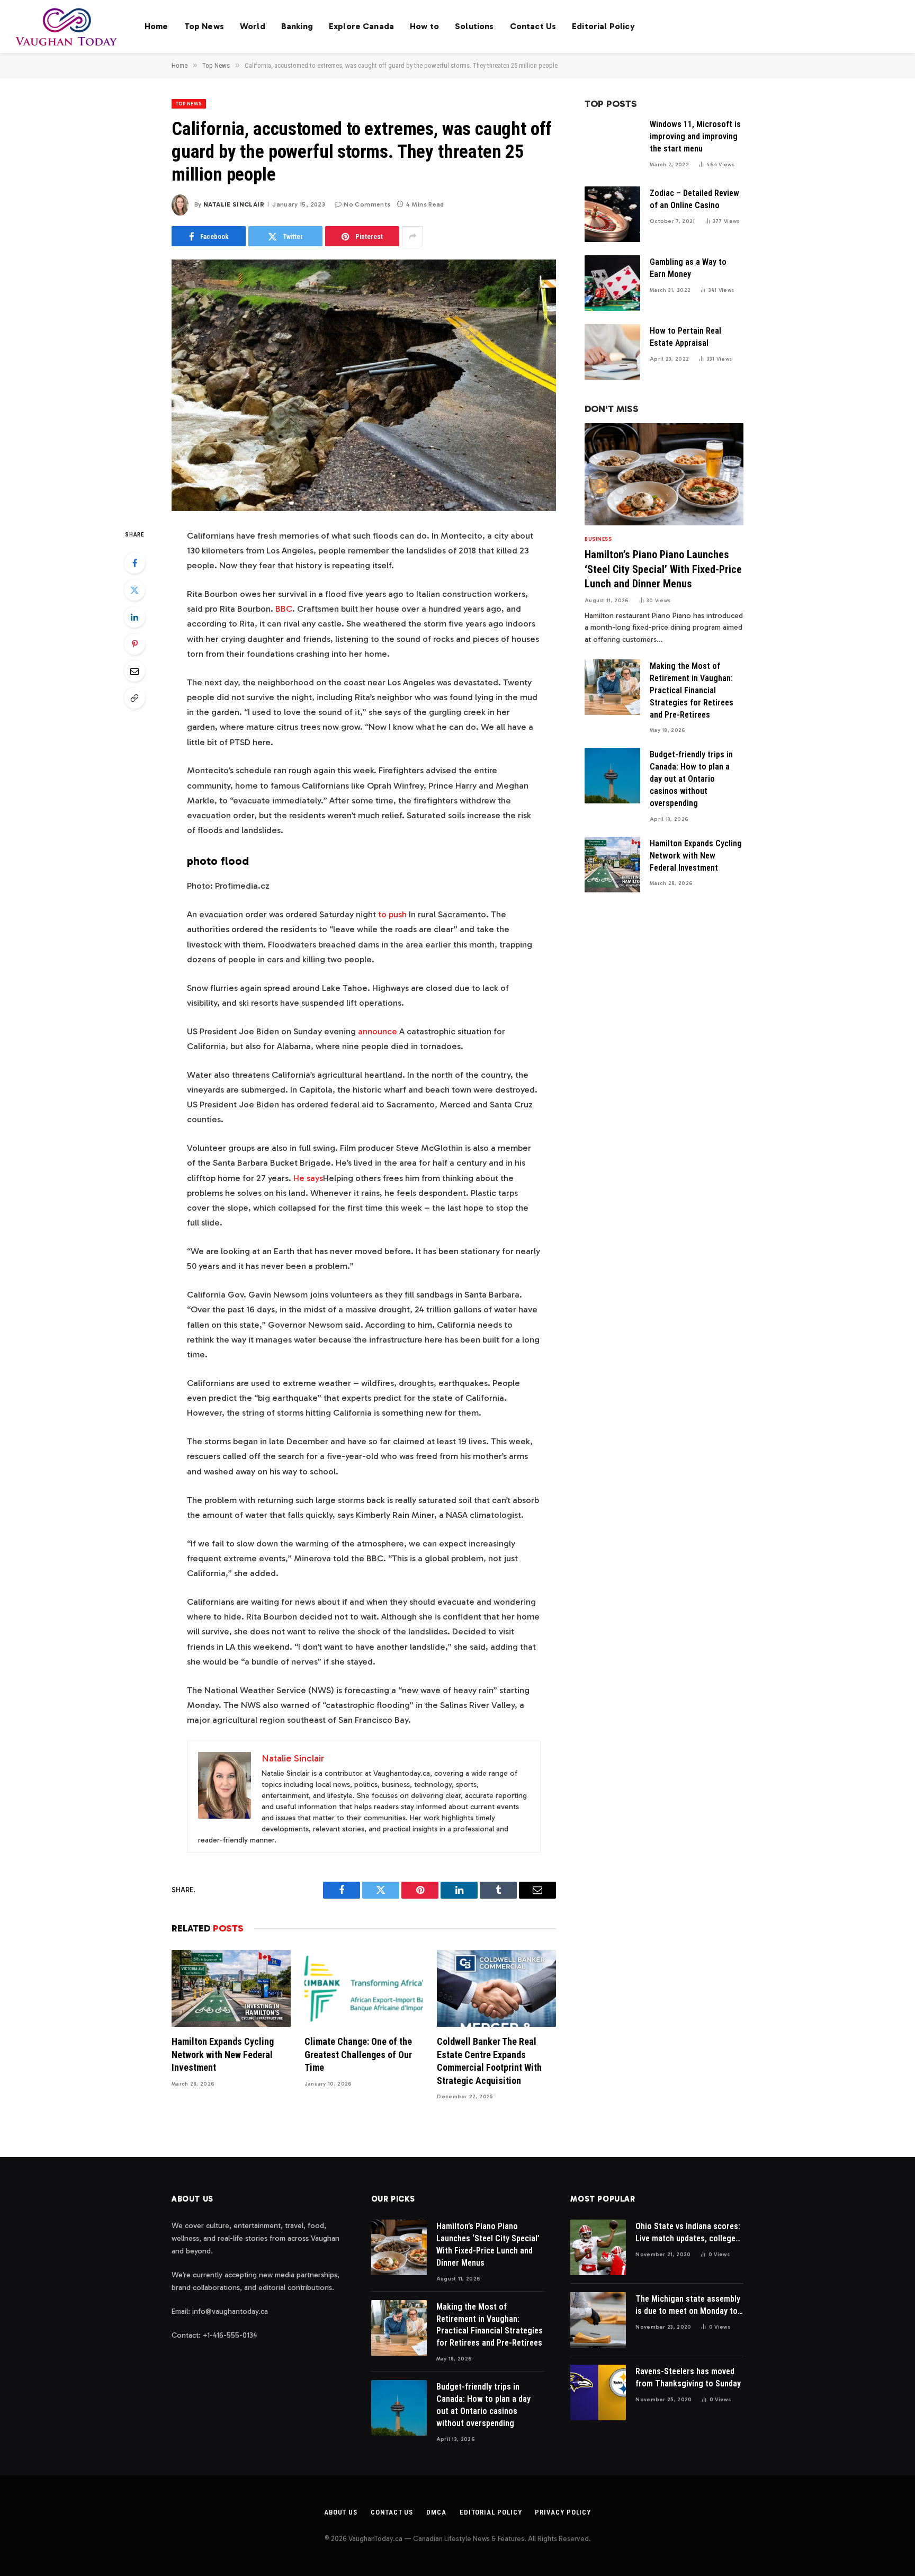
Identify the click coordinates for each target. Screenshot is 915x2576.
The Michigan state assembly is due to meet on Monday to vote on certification (688, 2306)
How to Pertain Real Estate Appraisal (685, 337)
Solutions (474, 26)
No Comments (367, 204)
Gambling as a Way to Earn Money (688, 268)
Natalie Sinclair (234, 204)
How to (424, 26)
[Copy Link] (134, 698)
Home (156, 26)
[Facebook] (134, 563)
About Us (341, 2512)
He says (308, 1178)
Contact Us (533, 26)
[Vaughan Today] (67, 26)
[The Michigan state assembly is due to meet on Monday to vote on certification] (598, 2320)
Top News (204, 26)
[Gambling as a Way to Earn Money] (612, 283)
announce (378, 1031)
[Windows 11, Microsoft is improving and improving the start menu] (612, 145)
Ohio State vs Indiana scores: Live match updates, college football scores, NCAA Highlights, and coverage (688, 2233)
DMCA (436, 2512)
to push (392, 914)
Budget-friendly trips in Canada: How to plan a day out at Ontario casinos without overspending (691, 779)
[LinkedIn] (134, 617)
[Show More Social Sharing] (412, 236)
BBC (284, 609)
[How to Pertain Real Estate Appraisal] (612, 352)
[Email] (134, 671)
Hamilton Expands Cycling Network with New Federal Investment (223, 2054)
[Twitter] (134, 590)
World (253, 26)
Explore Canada (361, 26)
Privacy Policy (563, 2512)
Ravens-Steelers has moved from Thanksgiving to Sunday (688, 2377)
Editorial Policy (603, 26)
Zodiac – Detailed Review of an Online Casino (694, 199)
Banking (297, 26)
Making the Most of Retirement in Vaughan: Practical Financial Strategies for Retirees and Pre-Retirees (692, 690)
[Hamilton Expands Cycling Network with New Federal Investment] (231, 1988)
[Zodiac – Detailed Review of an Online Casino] (612, 214)
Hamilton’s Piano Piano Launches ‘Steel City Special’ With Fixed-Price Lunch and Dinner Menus (663, 569)
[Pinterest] (134, 644)
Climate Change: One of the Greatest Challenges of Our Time (358, 2054)
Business (598, 539)
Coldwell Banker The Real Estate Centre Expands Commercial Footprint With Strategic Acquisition (489, 2061)
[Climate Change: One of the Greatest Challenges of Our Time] (364, 1988)
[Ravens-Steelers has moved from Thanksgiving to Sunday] (598, 2392)
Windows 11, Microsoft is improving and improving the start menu (695, 136)
